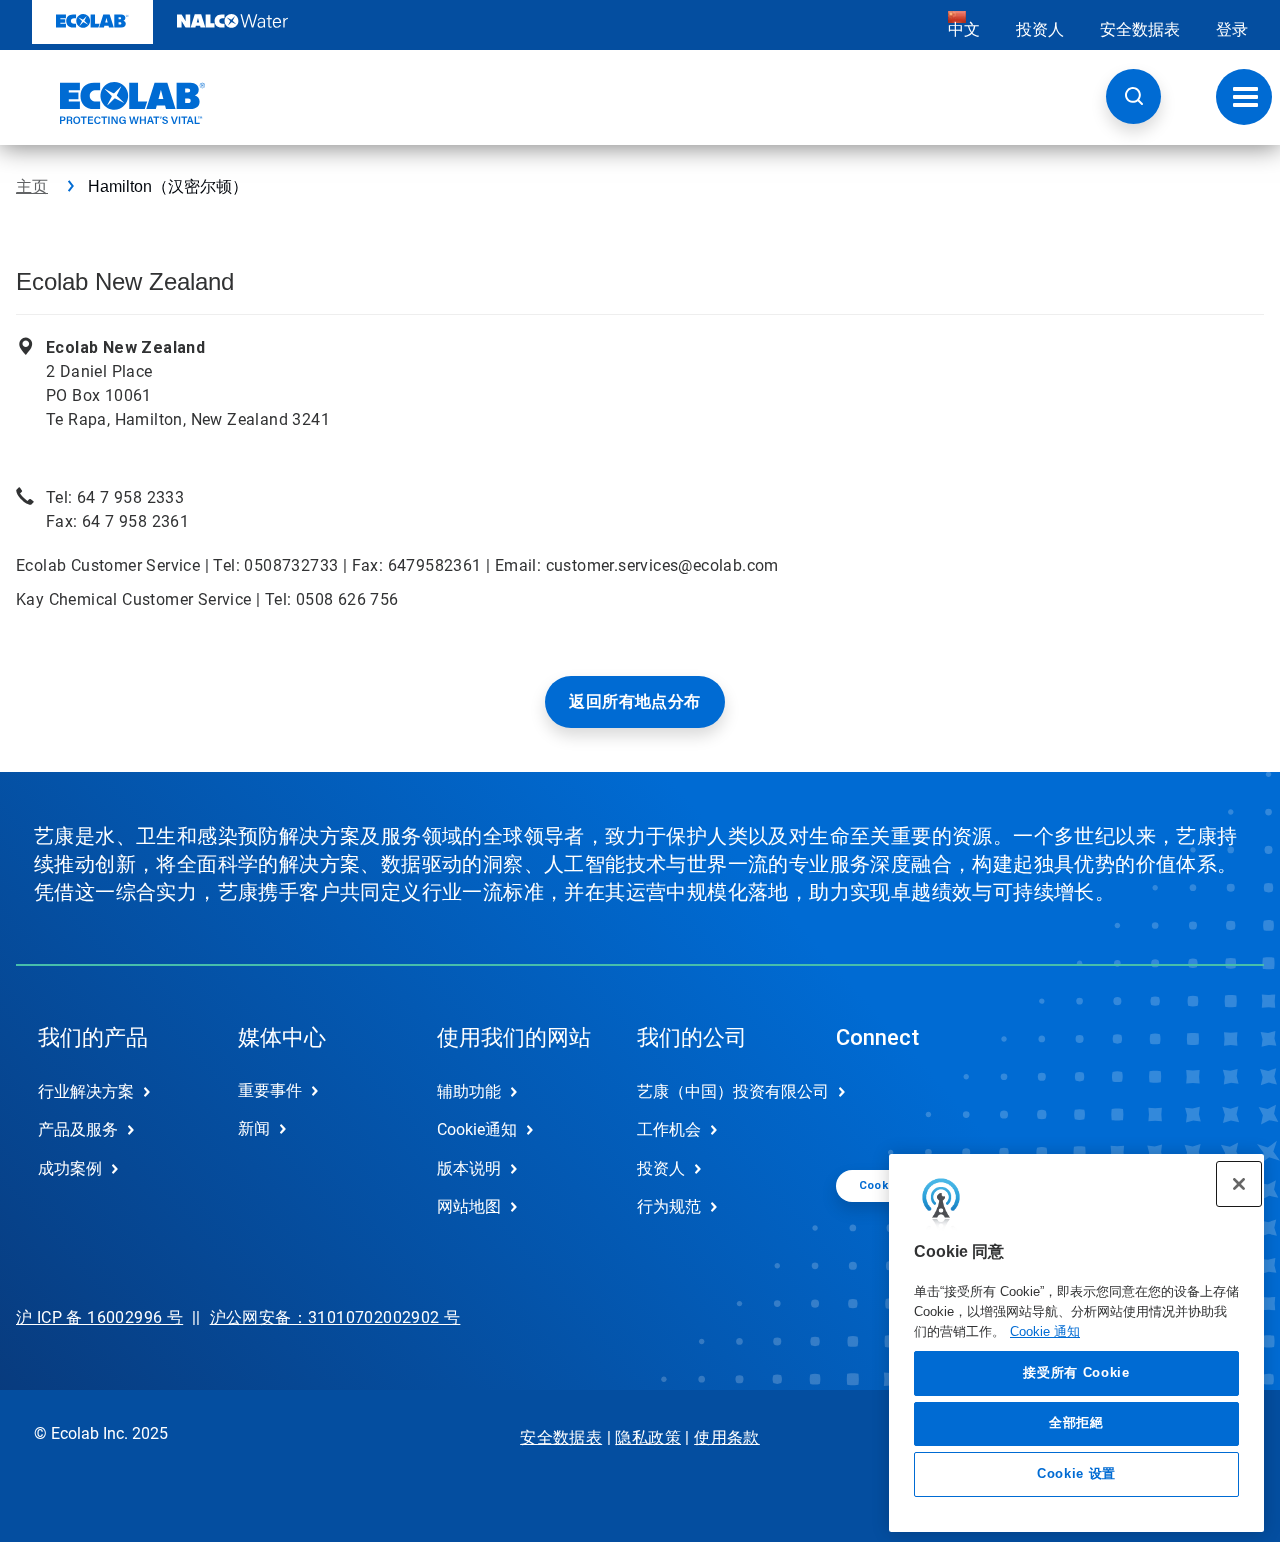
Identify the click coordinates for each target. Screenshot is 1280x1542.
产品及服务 (78, 1129)
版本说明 (469, 1168)
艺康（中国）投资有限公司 (716, 1091)
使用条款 (727, 1437)
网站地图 (469, 1206)
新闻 (254, 1128)
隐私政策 (648, 1437)
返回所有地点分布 (634, 701)
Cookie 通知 (1045, 1330)
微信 (866, 1108)
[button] (1133, 96)
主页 (32, 186)
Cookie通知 (477, 1129)
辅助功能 (469, 1091)
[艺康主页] (111, 103)
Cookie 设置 (1076, 1473)
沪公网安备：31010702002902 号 (335, 1317)
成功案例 (70, 1168)
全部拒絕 (1076, 1422)
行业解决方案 (86, 1091)
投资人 (1040, 29)
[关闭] (1239, 1184)
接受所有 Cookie (1076, 1372)
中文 (964, 29)
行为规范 (669, 1206)
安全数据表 (1140, 29)
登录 (1232, 29)
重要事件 (270, 1090)
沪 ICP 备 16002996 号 (99, 1317)
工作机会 (669, 1129)
